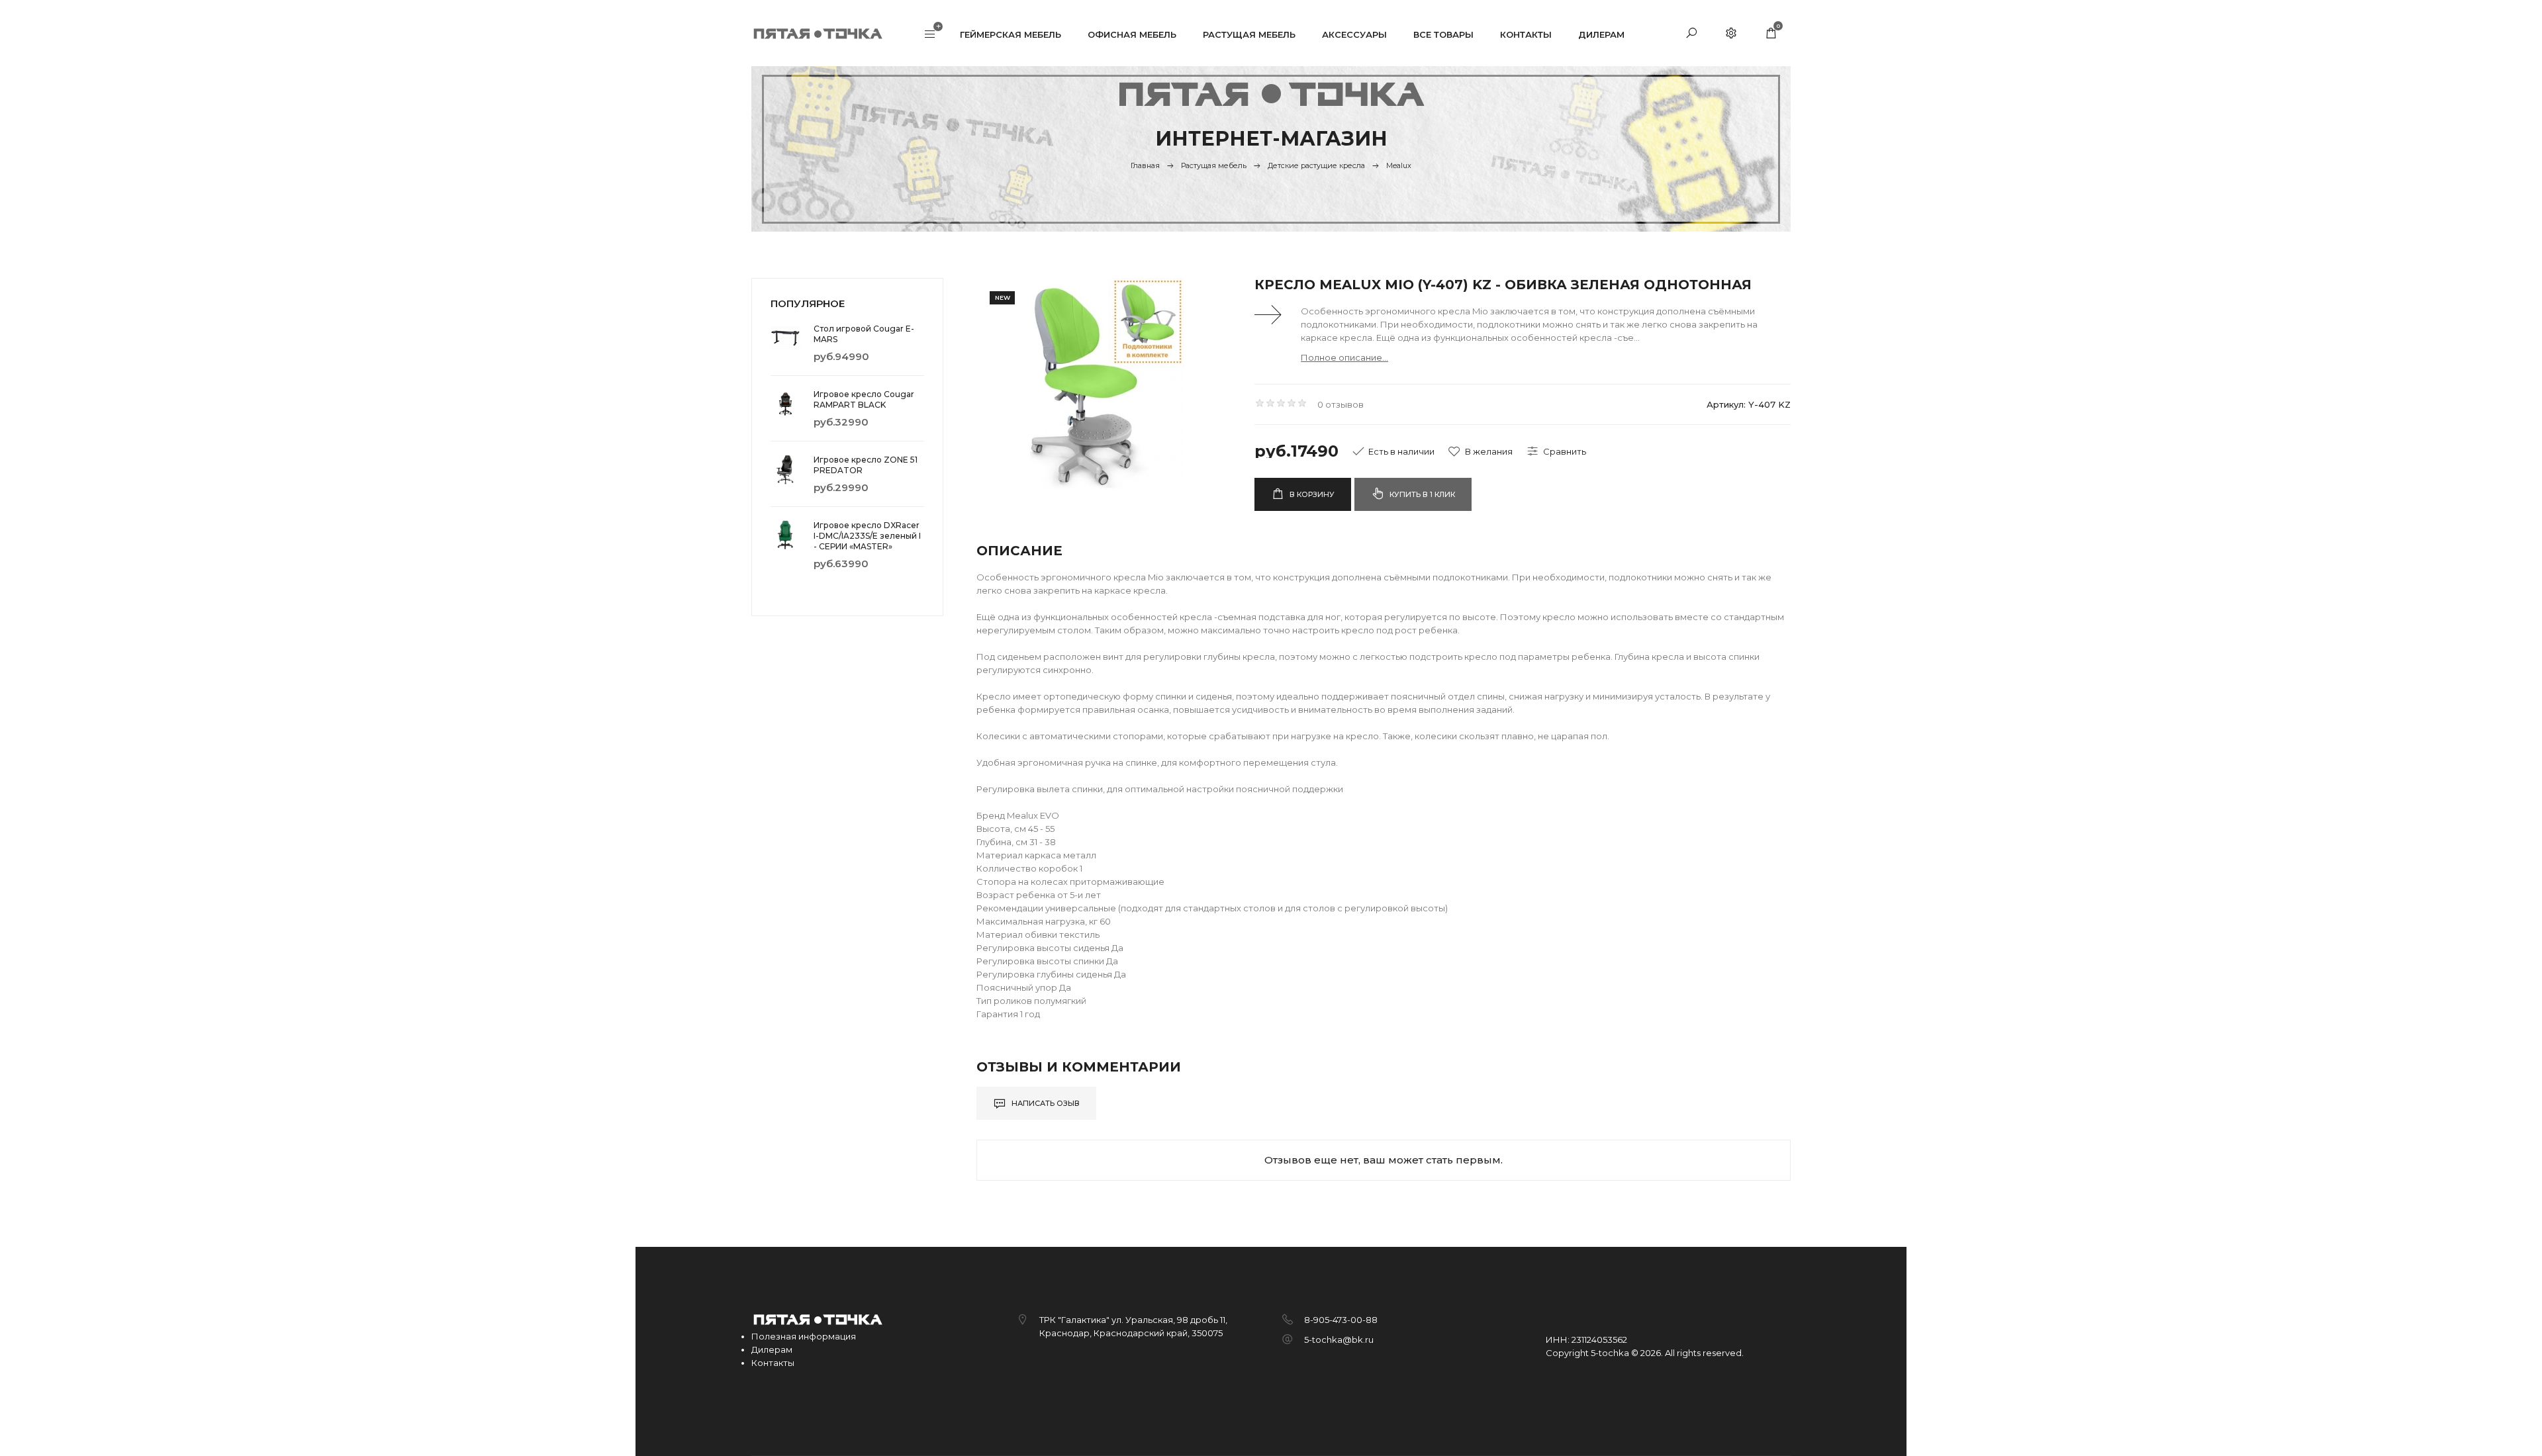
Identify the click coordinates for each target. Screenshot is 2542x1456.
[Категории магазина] (930, 35)
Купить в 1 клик (1421, 494)
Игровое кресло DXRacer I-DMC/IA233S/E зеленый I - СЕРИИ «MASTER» (867, 536)
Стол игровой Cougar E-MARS (864, 334)
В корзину (1311, 494)
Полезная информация (804, 1336)
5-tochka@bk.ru (1339, 1340)
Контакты (773, 1363)
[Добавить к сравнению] (1556, 451)
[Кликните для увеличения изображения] (1106, 384)
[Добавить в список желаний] (1480, 451)
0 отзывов (1341, 404)
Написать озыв (1045, 1103)
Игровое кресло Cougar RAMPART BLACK (864, 399)
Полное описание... (1344, 357)
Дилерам (772, 1349)
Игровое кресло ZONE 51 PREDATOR (866, 465)
